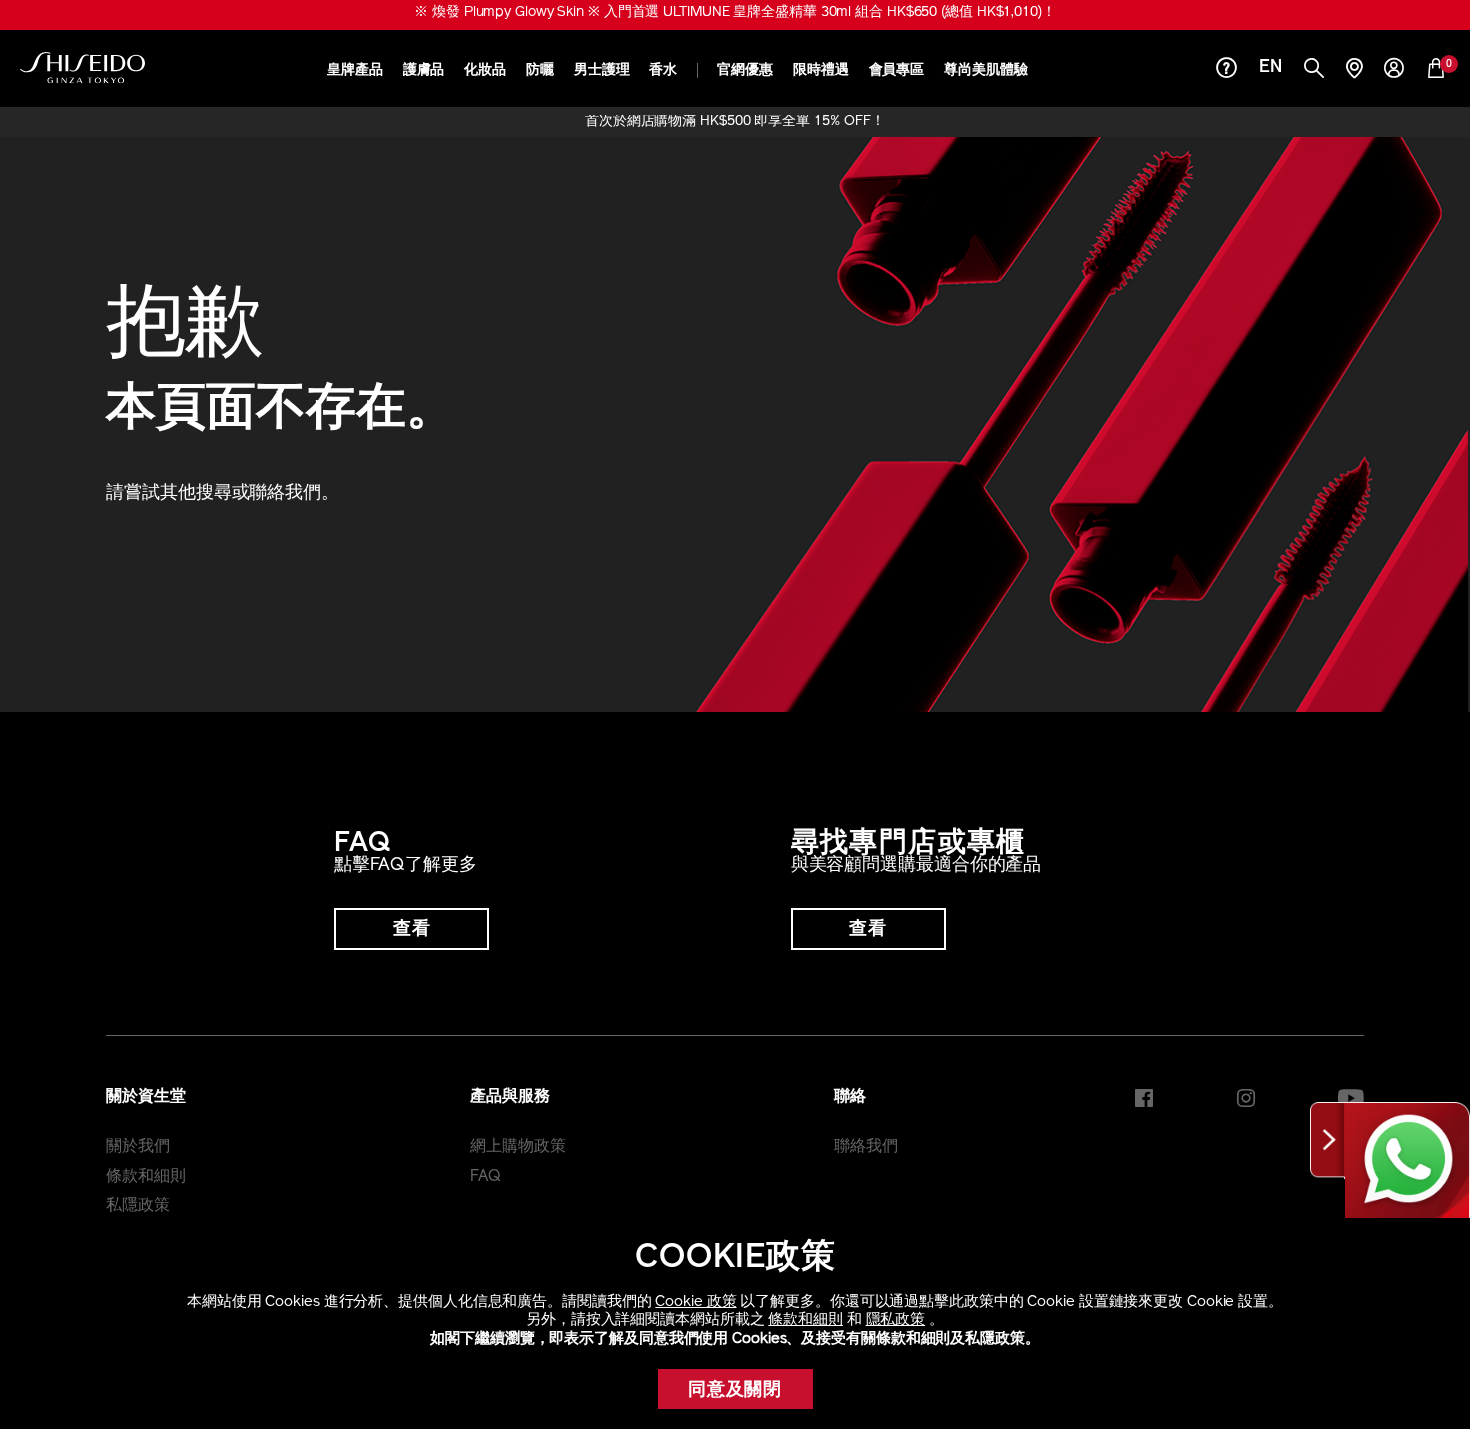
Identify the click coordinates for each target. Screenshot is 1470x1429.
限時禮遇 (821, 70)
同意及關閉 (735, 1391)
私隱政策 (138, 1206)
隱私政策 (896, 1320)
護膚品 (424, 70)
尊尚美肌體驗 (985, 70)
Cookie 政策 (695, 1302)
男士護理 (602, 70)
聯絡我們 (866, 1147)
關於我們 (138, 1147)
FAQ (485, 1177)
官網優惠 (745, 70)
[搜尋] (1314, 70)
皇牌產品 (355, 70)
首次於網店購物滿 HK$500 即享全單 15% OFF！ (735, 122)
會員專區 (897, 70)
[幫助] (1227, 70)
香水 (663, 70)
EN (1270, 68)
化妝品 (485, 70)
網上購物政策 (517, 1147)
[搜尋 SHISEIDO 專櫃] (1354, 70)
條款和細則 (805, 1320)
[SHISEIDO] (82, 68)
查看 (412, 930)
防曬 (540, 70)
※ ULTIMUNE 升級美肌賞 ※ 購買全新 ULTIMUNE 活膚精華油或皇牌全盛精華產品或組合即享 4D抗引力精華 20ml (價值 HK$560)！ (735, 12)
